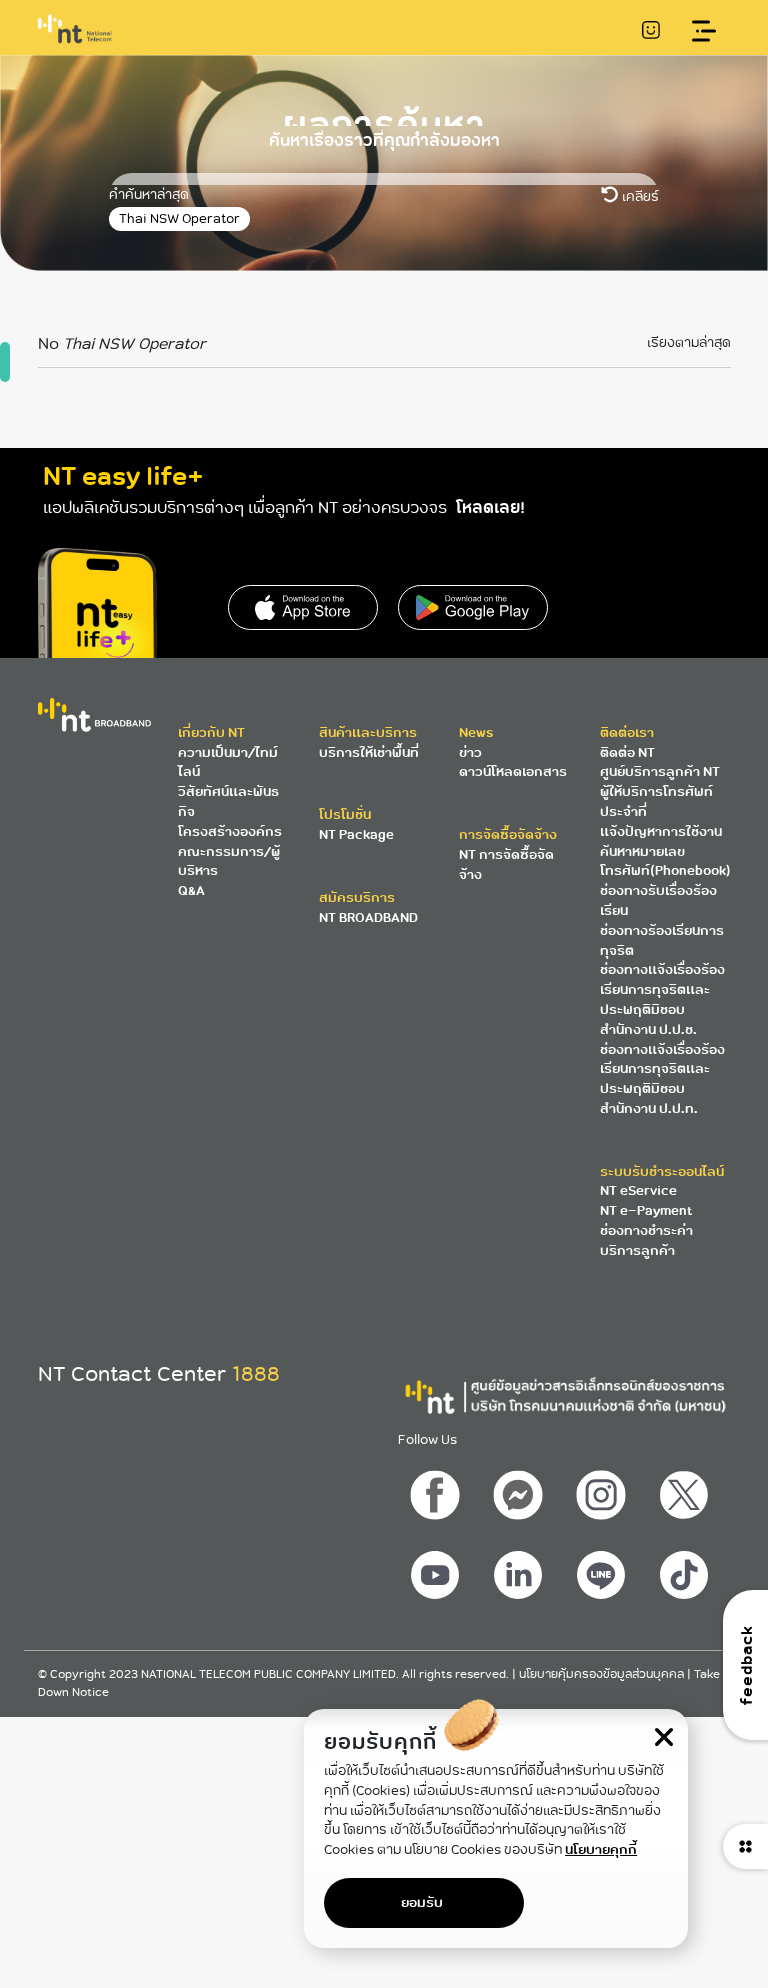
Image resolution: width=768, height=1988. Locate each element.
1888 (256, 1374)
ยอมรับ (422, 1902)
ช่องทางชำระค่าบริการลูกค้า (646, 1240)
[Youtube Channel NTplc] (438, 1570)
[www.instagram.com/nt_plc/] (603, 1490)
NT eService (638, 1190)
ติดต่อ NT (627, 752)
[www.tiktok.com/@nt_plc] (686, 1570)
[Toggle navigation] (704, 31)
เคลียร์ (639, 196)
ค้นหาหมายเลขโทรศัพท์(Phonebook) (665, 861)
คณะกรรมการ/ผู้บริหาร (229, 861)
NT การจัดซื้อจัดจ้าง (506, 864)
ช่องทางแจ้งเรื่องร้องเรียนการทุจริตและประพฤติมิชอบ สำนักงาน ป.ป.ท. (662, 1079)
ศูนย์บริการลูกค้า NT (660, 771)
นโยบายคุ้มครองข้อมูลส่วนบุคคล (603, 1674)
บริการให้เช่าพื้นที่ (369, 752)
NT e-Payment (646, 1210)
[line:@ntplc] (603, 1570)
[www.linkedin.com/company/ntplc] (520, 1570)
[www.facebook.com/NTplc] (438, 1490)
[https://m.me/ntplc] (520, 1490)
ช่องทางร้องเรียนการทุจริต (662, 940)
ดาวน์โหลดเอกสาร (513, 771)
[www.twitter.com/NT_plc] (686, 1490)
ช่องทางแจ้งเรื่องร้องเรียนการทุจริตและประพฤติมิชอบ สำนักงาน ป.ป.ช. (662, 999)
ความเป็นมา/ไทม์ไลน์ (228, 762)
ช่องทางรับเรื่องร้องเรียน (658, 900)
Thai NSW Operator (179, 218)
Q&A (191, 890)
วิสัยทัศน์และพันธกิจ (228, 801)
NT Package (356, 834)
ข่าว (470, 752)
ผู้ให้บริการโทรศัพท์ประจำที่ (656, 801)
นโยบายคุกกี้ (601, 1849)
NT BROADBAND (368, 917)
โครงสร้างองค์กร (230, 831)
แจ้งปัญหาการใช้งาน (661, 831)
